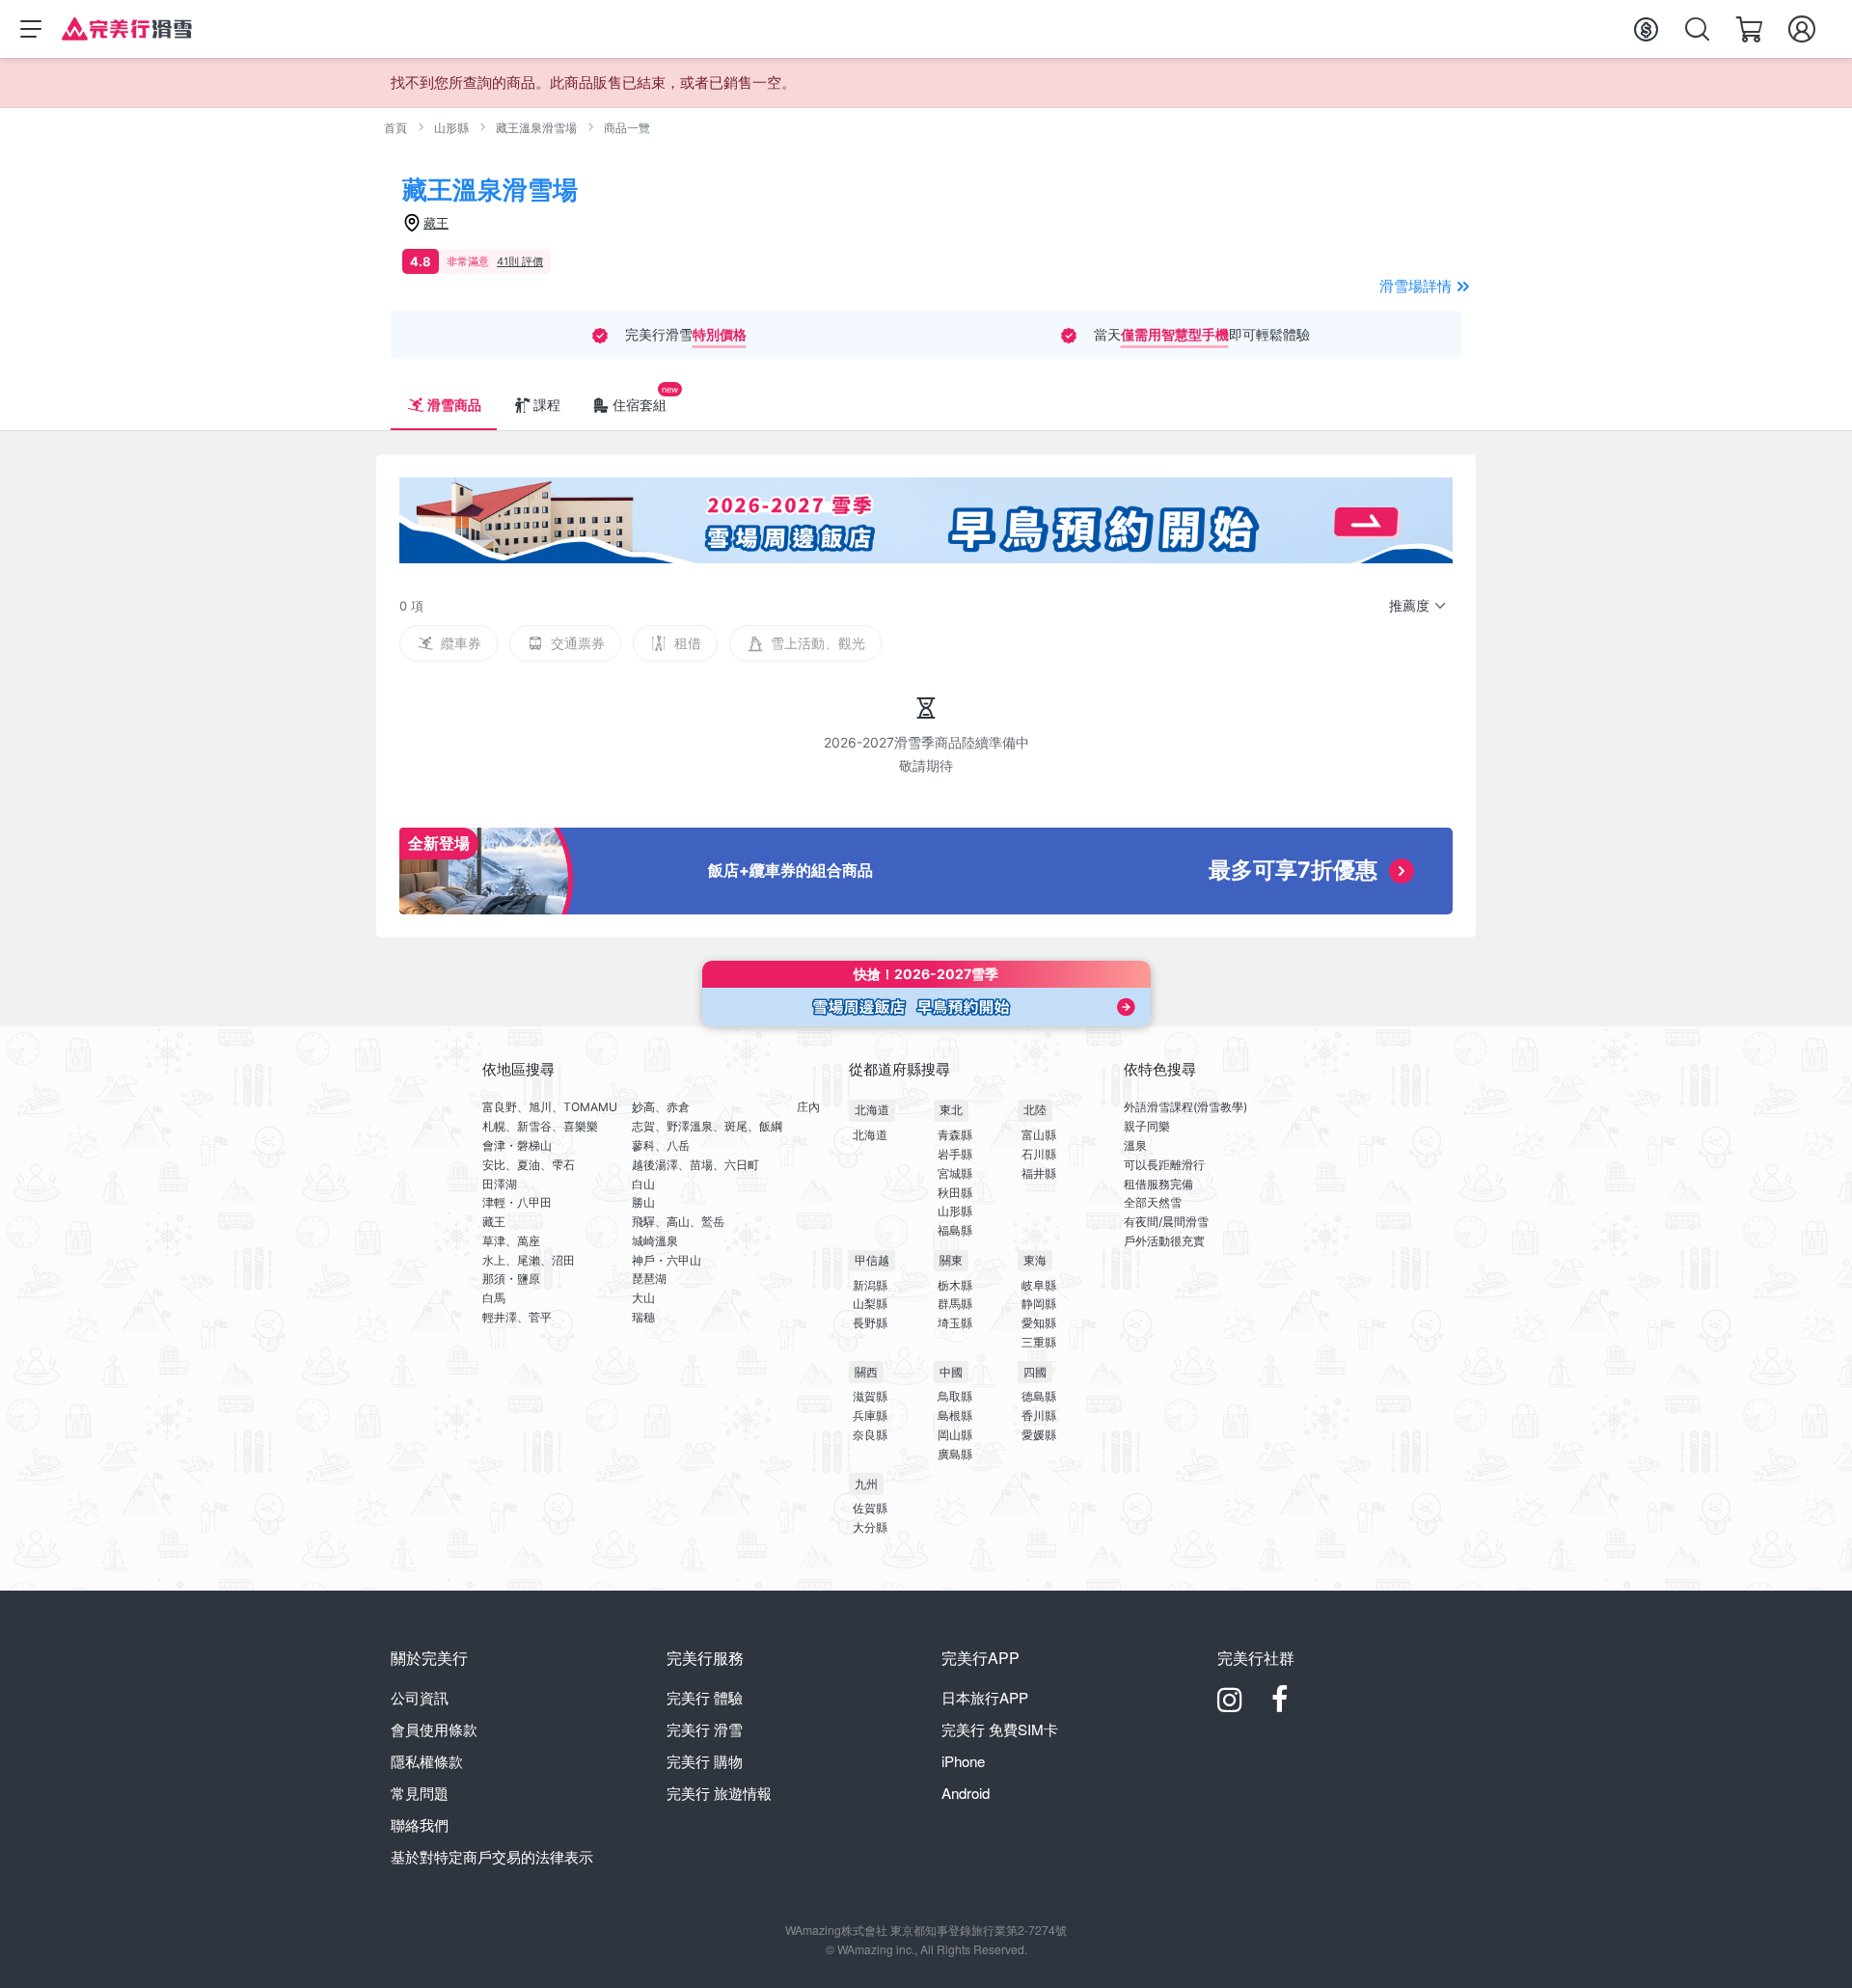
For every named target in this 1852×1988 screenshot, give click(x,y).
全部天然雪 (1153, 1202)
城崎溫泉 (655, 1241)
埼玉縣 (955, 1323)
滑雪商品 (454, 405)
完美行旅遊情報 (719, 1793)
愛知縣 (1039, 1323)
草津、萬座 (511, 1241)
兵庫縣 (870, 1416)
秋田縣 (955, 1193)
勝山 (643, 1202)
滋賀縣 (870, 1396)
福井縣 (1039, 1173)
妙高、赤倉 (661, 1107)
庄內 (808, 1107)
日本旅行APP (985, 1697)
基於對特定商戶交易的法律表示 (492, 1856)
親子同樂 (1147, 1126)
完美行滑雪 (705, 1729)
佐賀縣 (870, 1508)
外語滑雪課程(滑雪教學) (1185, 1107)
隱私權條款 (427, 1761)
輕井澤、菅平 (517, 1317)
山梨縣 (870, 1304)
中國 (951, 1372)
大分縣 (870, 1527)
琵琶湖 (649, 1279)
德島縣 (1039, 1396)
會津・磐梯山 (517, 1145)
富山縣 (1039, 1135)
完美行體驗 (705, 1697)
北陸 (1035, 1110)
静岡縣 (1039, 1304)
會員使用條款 (434, 1729)
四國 (1035, 1372)
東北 (951, 1110)
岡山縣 (955, 1435)
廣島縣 (955, 1454)
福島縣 (955, 1230)
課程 (547, 405)
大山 (643, 1298)
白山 (643, 1184)
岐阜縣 (1039, 1285)
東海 (1035, 1260)
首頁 (395, 128)
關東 (951, 1260)
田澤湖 (500, 1184)
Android (966, 1793)
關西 (866, 1372)
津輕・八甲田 (517, 1202)
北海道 (872, 1110)
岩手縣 (955, 1154)
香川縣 (1039, 1416)
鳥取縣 (955, 1396)
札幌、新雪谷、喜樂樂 (540, 1126)
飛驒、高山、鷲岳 (678, 1222)
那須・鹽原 (511, 1279)
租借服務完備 (1158, 1184)
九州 (866, 1484)
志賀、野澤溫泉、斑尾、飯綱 (707, 1126)
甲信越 (872, 1260)
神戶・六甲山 (667, 1260)
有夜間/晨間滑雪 (1166, 1222)
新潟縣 (870, 1285)
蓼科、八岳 (661, 1145)
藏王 (494, 1222)
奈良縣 (870, 1435)
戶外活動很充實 (1164, 1241)
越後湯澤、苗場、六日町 (695, 1165)
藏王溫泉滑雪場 (536, 128)
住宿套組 (640, 405)
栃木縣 (955, 1285)
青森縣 (955, 1135)
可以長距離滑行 (1164, 1165)
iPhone (963, 1761)
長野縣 (870, 1323)
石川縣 (1039, 1154)
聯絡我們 (420, 1825)
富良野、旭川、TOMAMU (550, 1107)
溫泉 (1135, 1145)
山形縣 (451, 128)
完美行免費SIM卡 (1000, 1729)
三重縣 (1039, 1342)
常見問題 (420, 1793)
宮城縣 (955, 1173)
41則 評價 (520, 261)
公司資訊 (420, 1697)
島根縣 (955, 1416)
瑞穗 (643, 1317)
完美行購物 (705, 1761)
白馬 (494, 1298)
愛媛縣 (1039, 1435)
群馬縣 (955, 1304)
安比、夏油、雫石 (529, 1165)
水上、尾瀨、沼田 (529, 1260)
